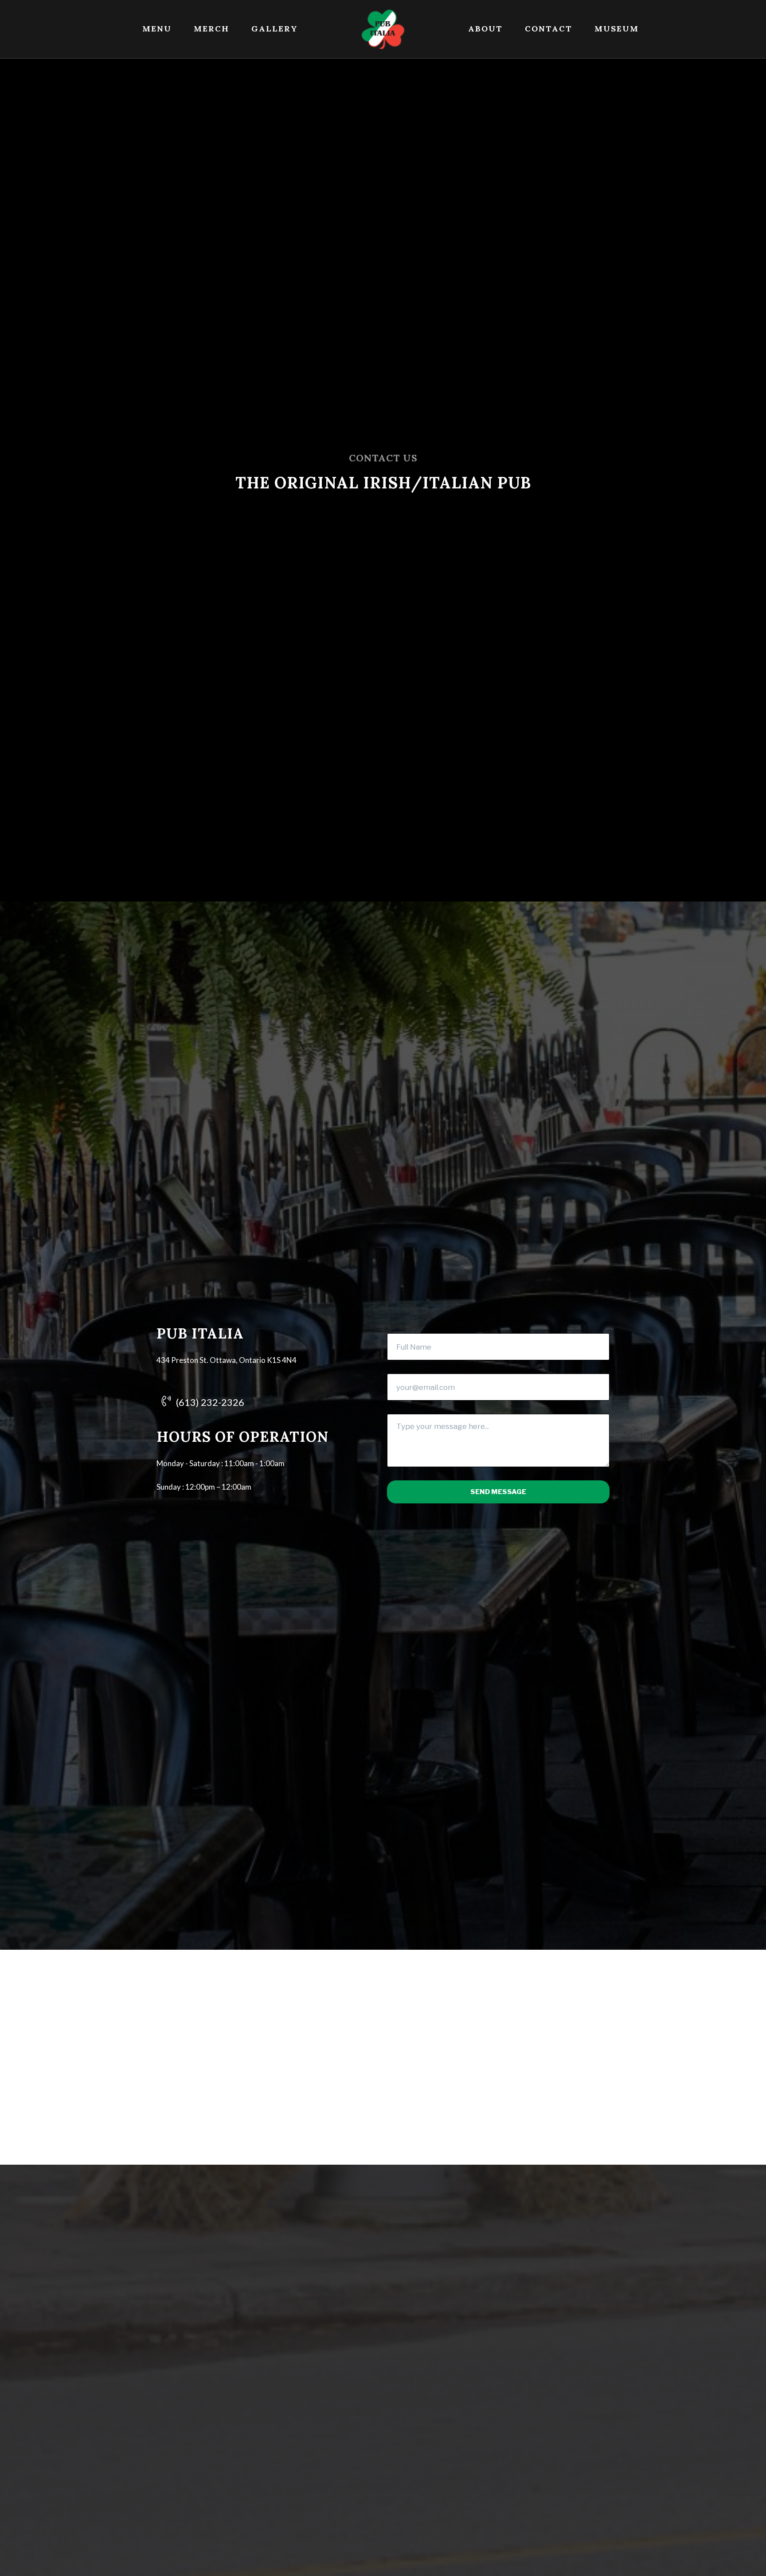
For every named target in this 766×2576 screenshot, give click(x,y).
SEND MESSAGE (498, 1492)
